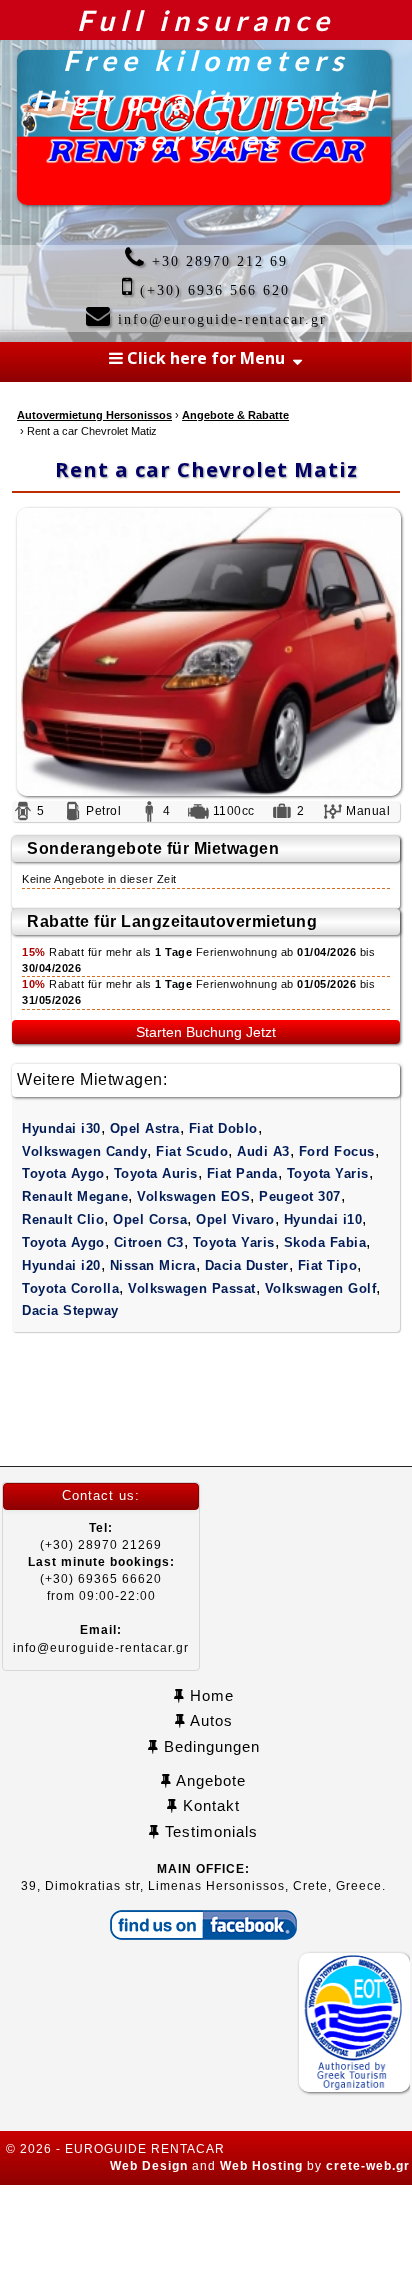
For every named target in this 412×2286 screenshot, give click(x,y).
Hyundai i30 (61, 1128)
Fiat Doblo (223, 1128)
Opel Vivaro (235, 1219)
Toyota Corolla (70, 1288)
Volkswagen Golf (321, 1288)
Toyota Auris (156, 1173)
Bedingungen (209, 1746)
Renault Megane (75, 1196)
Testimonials (209, 1831)
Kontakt (209, 1805)
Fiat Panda (242, 1173)
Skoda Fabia (325, 1242)
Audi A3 (263, 1151)
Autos (209, 1720)
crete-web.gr (368, 2166)
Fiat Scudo (192, 1151)
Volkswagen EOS (193, 1196)
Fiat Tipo (328, 1265)
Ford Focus (337, 1151)
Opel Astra (145, 1128)
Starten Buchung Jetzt (206, 1032)
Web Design (149, 2166)
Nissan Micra (153, 1265)
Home (209, 1695)
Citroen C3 (149, 1242)
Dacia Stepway (70, 1310)
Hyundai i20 (61, 1265)
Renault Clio (63, 1219)
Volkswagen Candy (84, 1151)
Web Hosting (261, 2166)
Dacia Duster (247, 1265)
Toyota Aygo (63, 1173)
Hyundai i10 (323, 1219)
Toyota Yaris (328, 1173)
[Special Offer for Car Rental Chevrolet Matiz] (206, 652)
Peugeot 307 (300, 1196)
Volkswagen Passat (192, 1288)
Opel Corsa (150, 1219)
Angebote (209, 1780)
